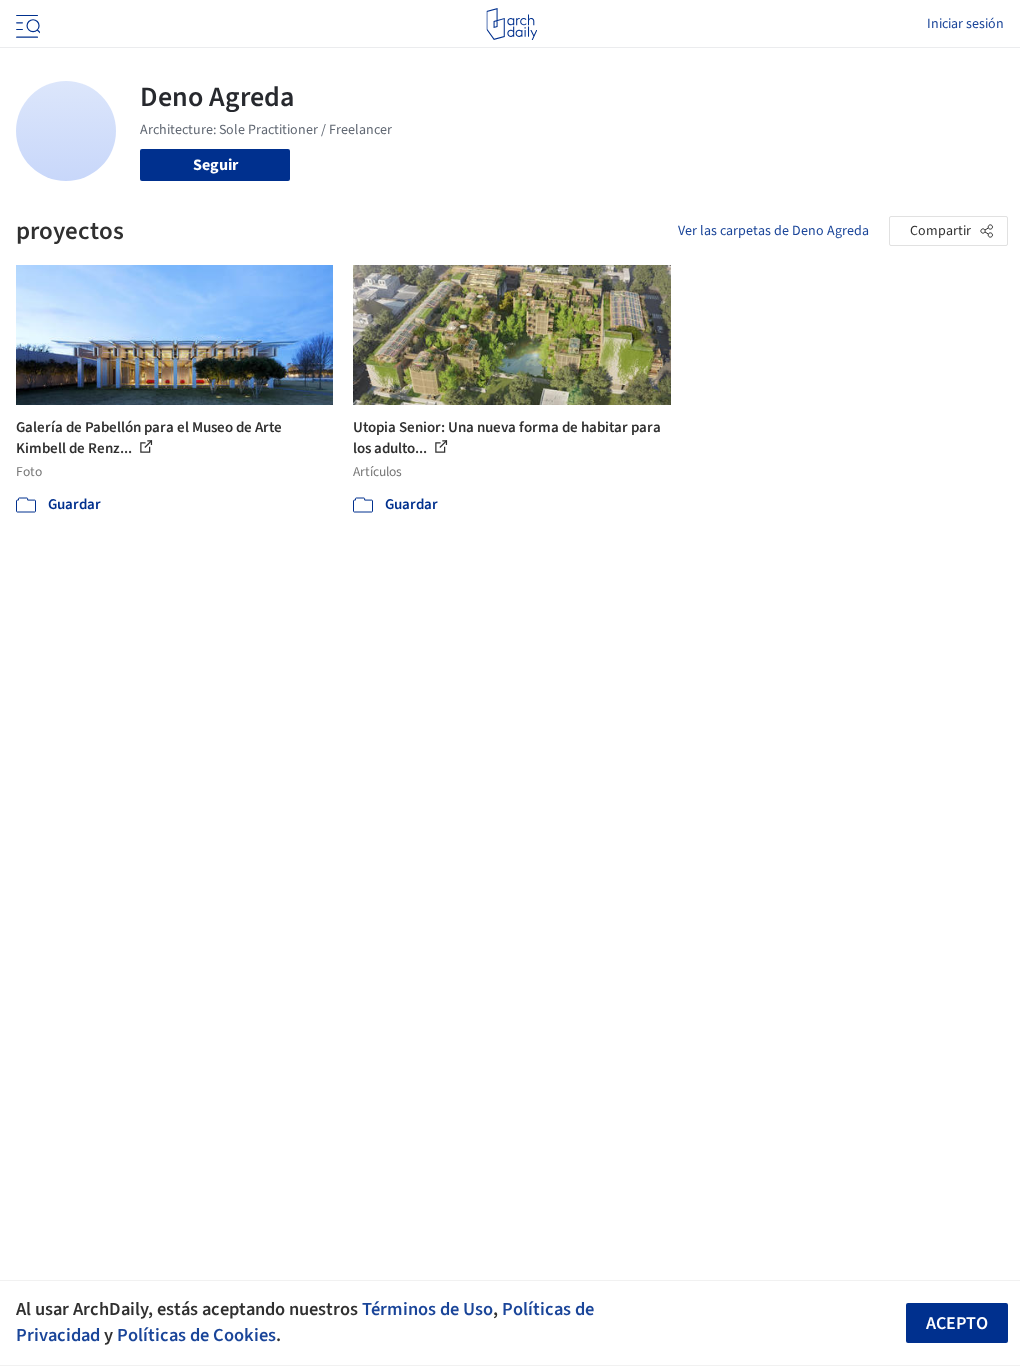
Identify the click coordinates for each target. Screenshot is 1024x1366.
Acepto (957, 1323)
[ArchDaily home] (511, 24)
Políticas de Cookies (196, 1335)
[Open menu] (26, 24)
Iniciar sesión (965, 24)
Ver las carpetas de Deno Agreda (773, 231)
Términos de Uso (427, 1309)
